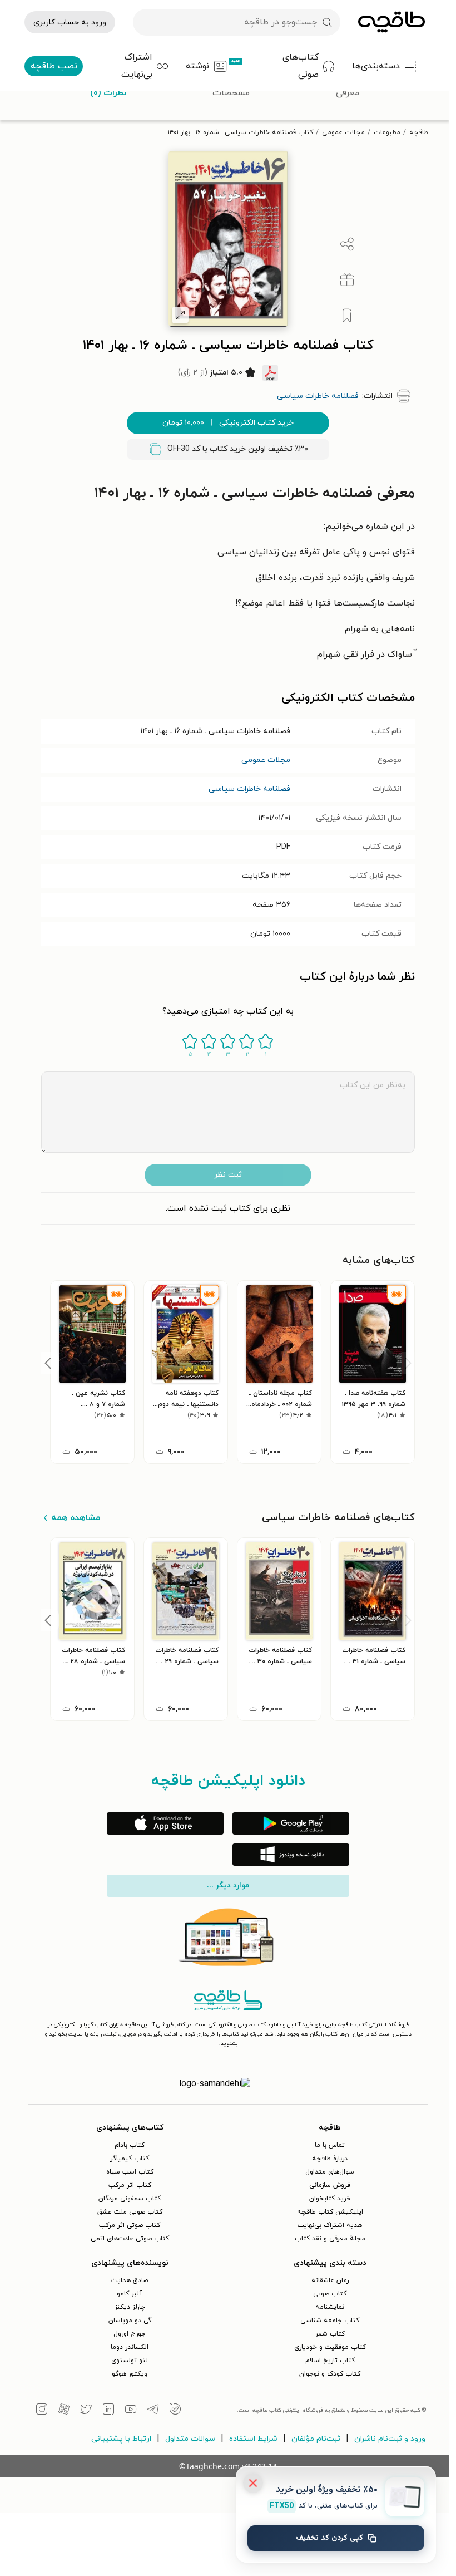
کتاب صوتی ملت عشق (130, 2212)
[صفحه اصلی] (391, 22)
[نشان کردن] (347, 316)
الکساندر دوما (130, 2347)
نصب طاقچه (54, 66)
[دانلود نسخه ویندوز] (291, 1855)
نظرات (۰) (108, 93)
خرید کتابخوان (330, 2199)
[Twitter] (86, 2411)
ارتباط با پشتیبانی (121, 2439)
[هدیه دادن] (347, 280)
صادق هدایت (130, 2280)
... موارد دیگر (228, 1886)
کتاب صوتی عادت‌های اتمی (130, 2239)
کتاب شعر (330, 2334)
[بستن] (253, 2483)
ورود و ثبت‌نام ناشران (390, 2439)
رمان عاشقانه (330, 2280)
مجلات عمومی (343, 132)
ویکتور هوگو (130, 2374)
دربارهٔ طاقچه (330, 2159)
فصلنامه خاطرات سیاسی (249, 789)
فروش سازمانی (330, 2185)
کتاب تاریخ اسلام (330, 2361)
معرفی (348, 93)
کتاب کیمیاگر (130, 2159)
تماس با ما (330, 2145)
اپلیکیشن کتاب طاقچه (330, 2212)
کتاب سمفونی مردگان (130, 2199)
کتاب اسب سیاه (130, 2172)
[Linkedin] (108, 2411)
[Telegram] (153, 2411)
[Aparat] (64, 2411)
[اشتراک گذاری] (347, 244)
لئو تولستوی (130, 2361)
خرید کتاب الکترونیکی (228, 423)
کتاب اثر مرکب (130, 2185)
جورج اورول (130, 2334)
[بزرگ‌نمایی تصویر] (180, 315)
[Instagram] (42, 2411)
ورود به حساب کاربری (70, 23)
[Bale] (175, 2411)
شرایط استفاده (253, 2439)
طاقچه (419, 132)
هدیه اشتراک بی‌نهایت (330, 2225)
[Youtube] (131, 2411)
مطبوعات (387, 132)
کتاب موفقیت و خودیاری (330, 2347)
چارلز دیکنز (130, 2307)
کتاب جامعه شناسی (330, 2321)
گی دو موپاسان (130, 2321)
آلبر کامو (130, 2294)
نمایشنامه (330, 2307)
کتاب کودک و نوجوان (330, 2374)
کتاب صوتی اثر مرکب (130, 2225)
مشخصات (231, 93)
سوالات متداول (190, 2439)
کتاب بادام (130, 2145)
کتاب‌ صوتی (330, 2294)
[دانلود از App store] (165, 1823)
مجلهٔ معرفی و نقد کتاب (330, 2239)
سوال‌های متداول (330, 2172)
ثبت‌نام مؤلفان (316, 2439)
